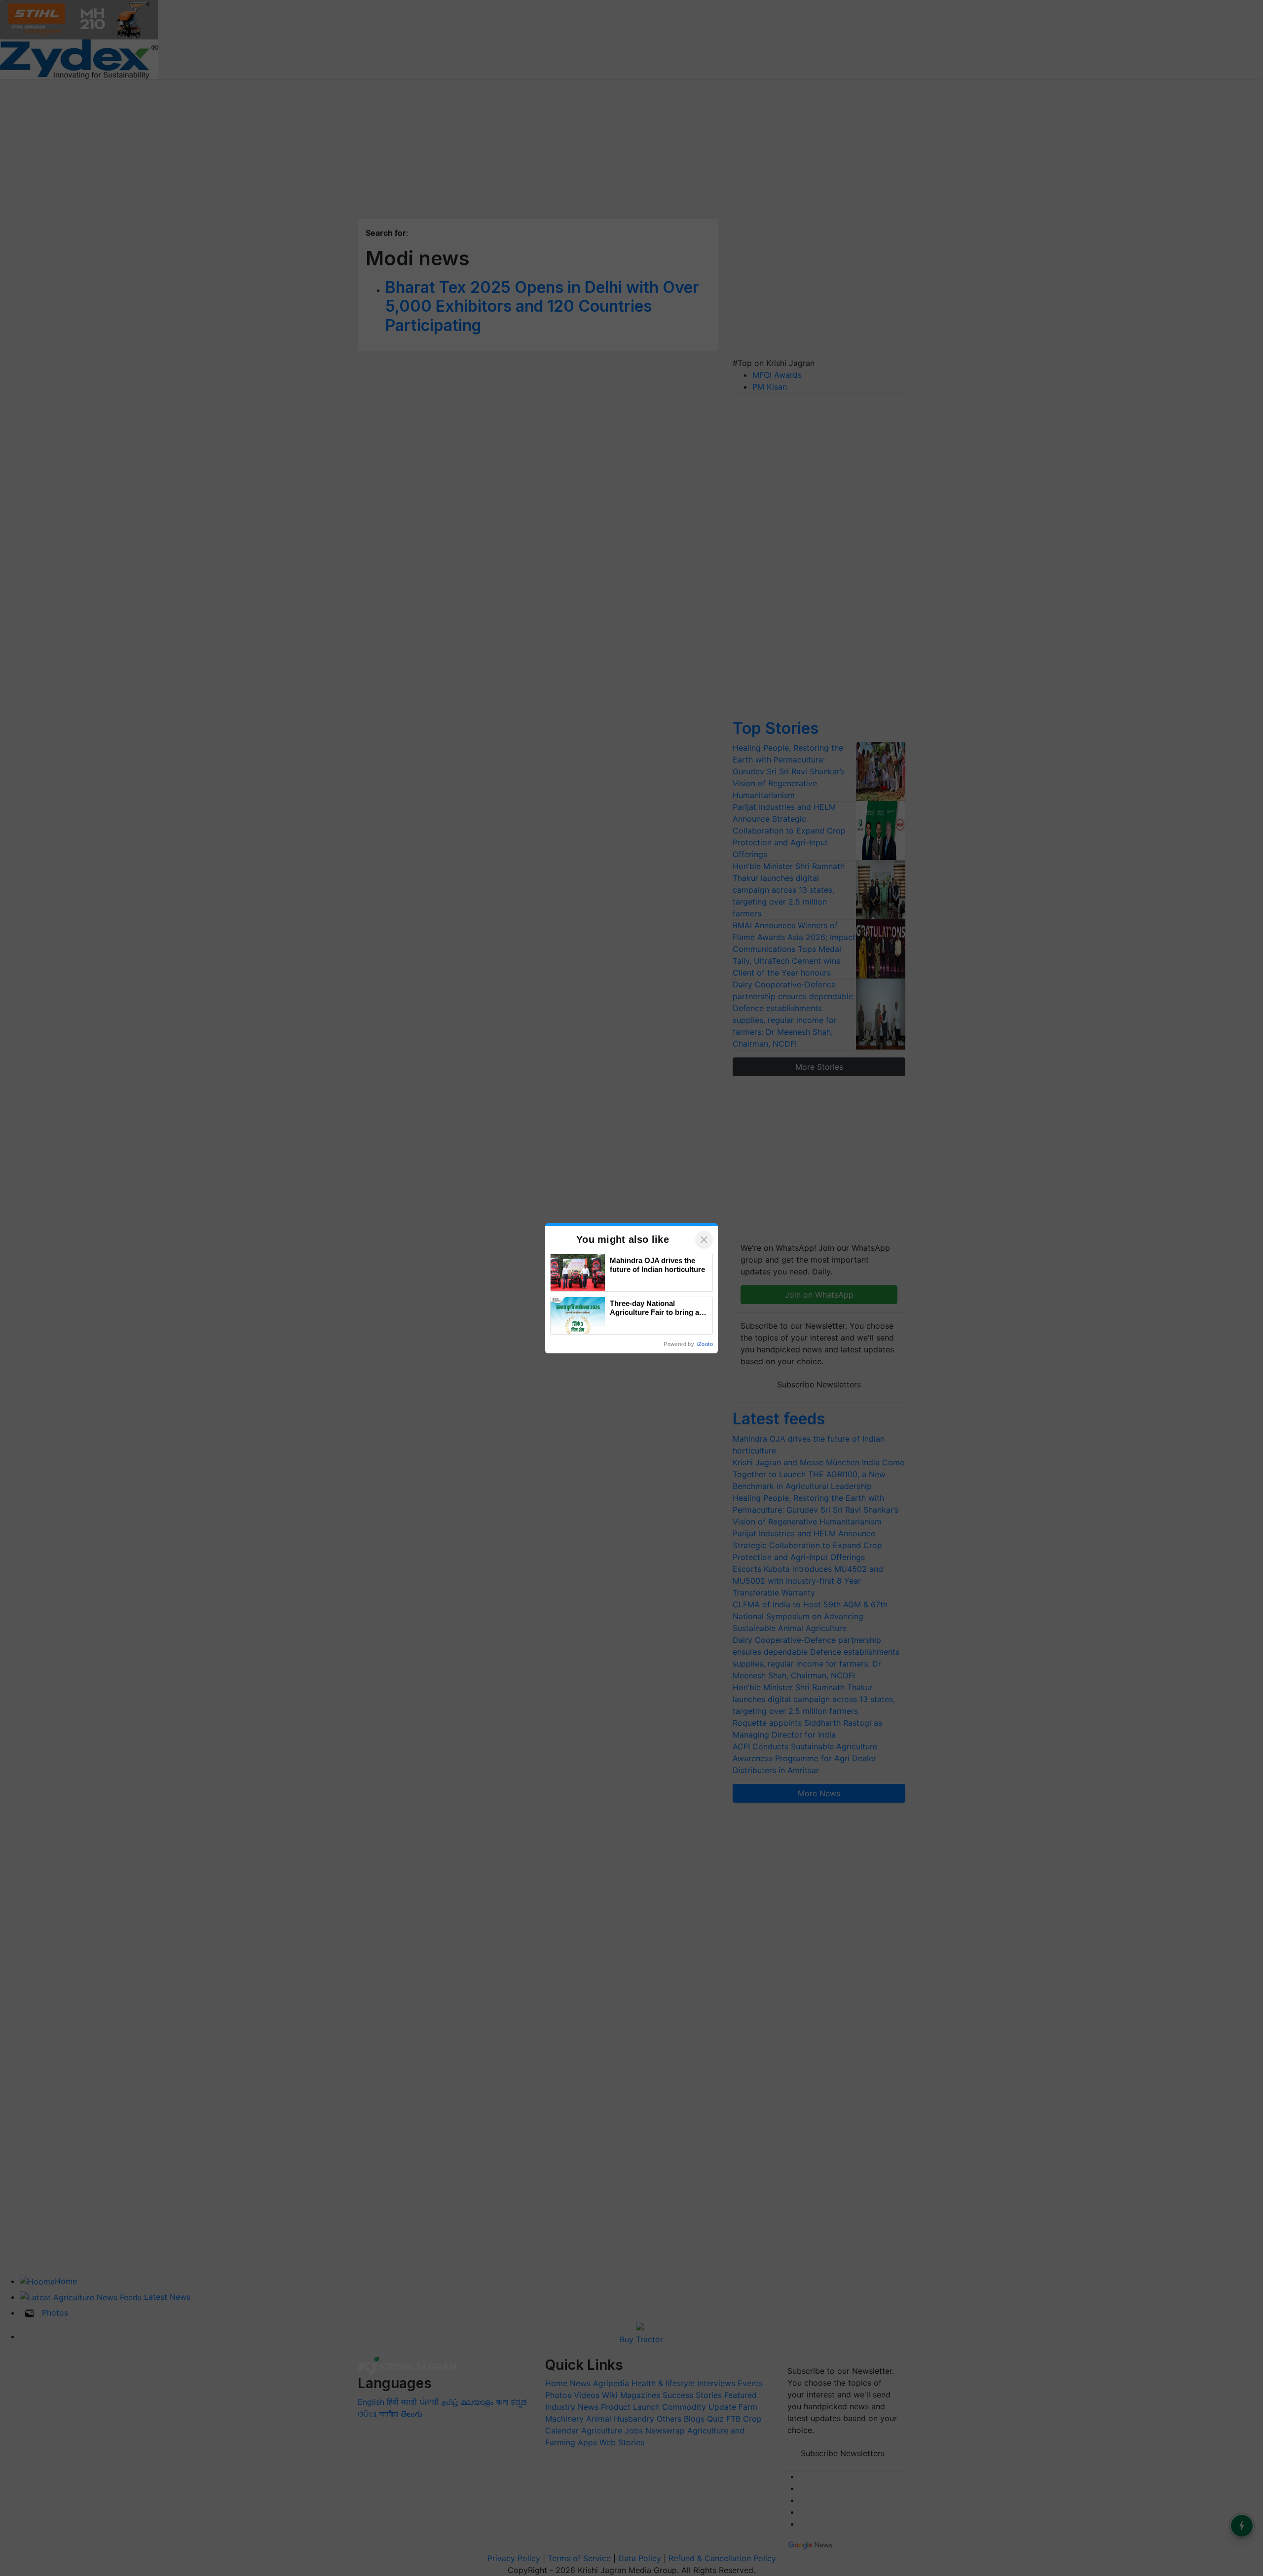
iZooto (705, 1344)
